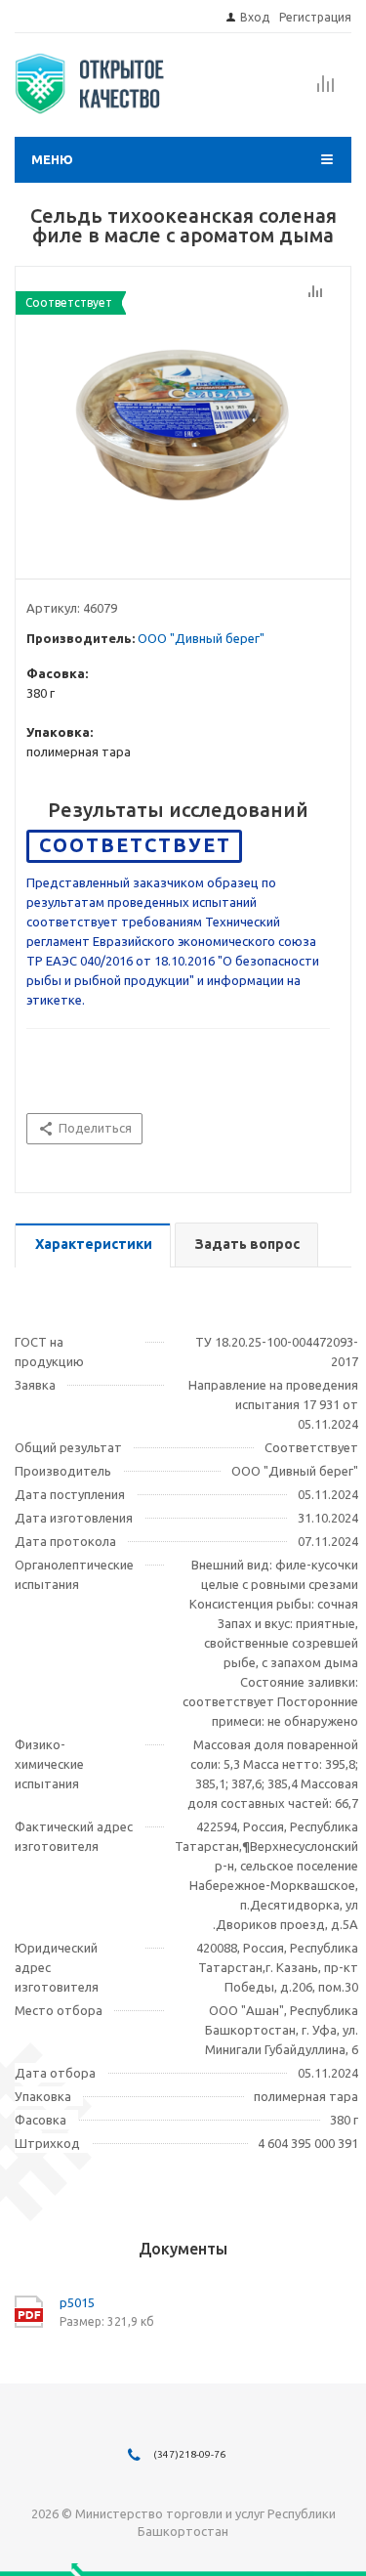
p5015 (77, 2302)
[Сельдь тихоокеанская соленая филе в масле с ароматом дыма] (183, 418)
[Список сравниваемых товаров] (326, 90)
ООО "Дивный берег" (201, 638)
